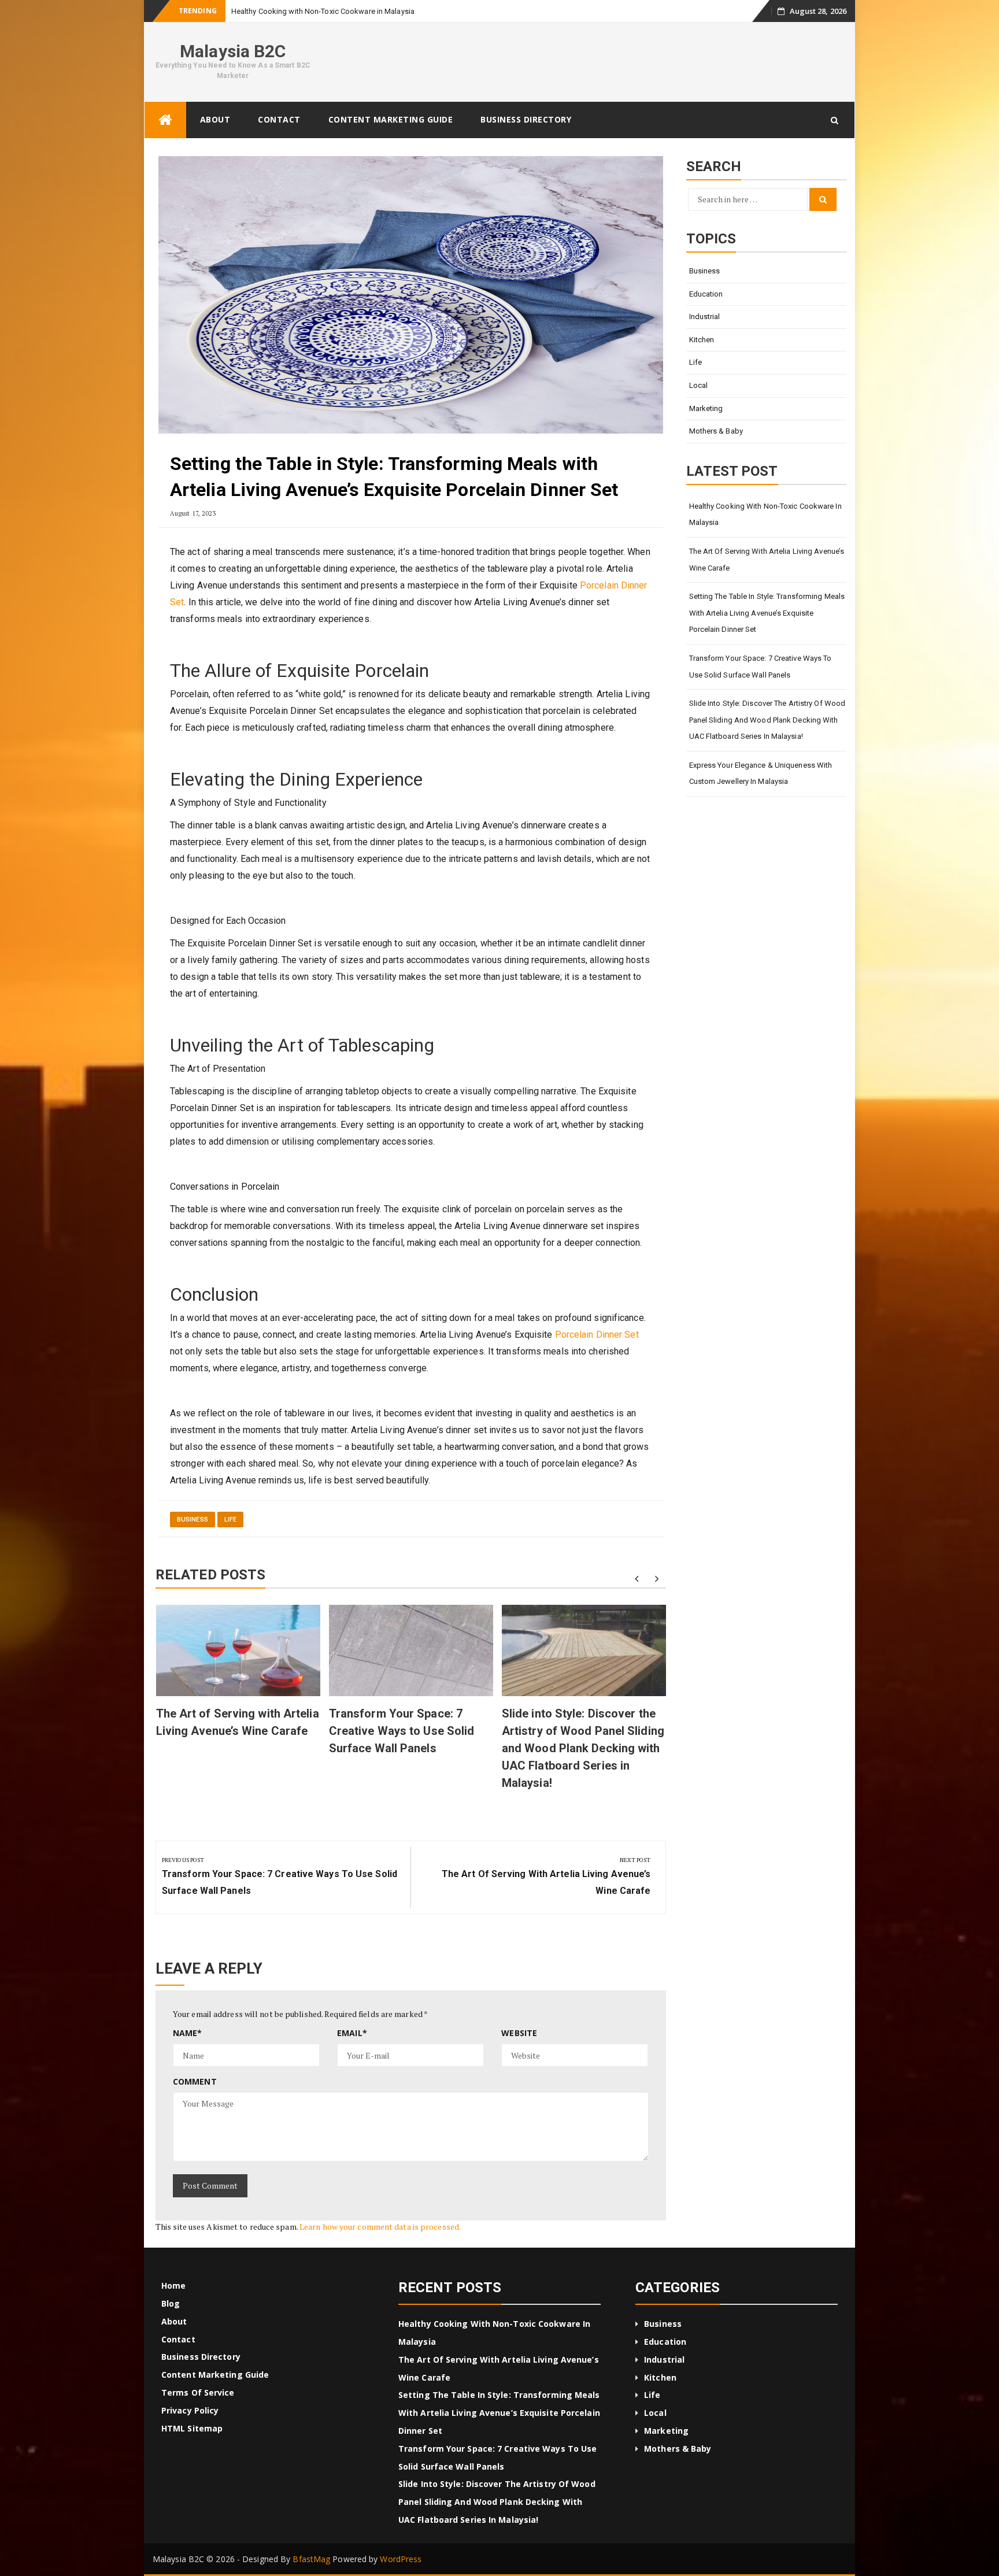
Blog (171, 2303)
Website (519, 2033)
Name (188, 2033)
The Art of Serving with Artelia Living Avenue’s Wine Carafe (767, 560)
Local (699, 385)
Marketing (706, 408)
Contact (279, 119)
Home (173, 2286)
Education (706, 294)
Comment (195, 2081)
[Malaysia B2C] (165, 120)
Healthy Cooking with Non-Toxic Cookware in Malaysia (765, 515)
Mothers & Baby (716, 431)
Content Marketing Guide (391, 119)
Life (230, 1520)
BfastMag (311, 2559)
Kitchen (702, 340)
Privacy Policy (190, 2410)
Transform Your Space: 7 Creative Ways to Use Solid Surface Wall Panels (402, 1731)
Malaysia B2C (233, 51)
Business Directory (526, 119)
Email (352, 2033)
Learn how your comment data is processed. (380, 2227)
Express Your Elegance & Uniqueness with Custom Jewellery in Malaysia (761, 773)
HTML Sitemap (192, 2428)
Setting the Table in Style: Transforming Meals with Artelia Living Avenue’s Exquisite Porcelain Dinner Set (767, 613)
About (215, 119)
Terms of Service (198, 2392)
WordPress (401, 2559)
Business (193, 1520)
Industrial (705, 317)
